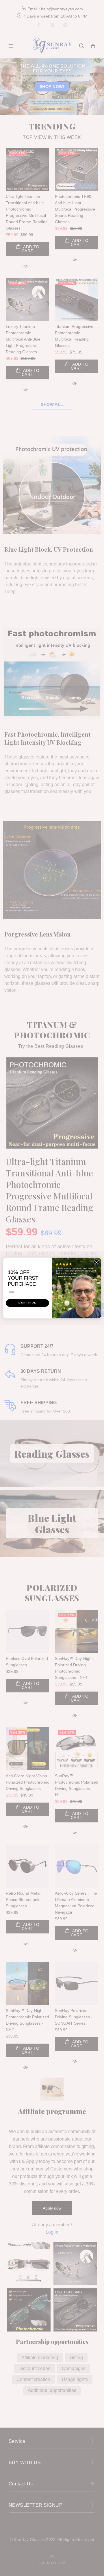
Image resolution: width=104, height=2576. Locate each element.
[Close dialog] (96, 1262)
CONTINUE (27, 1303)
